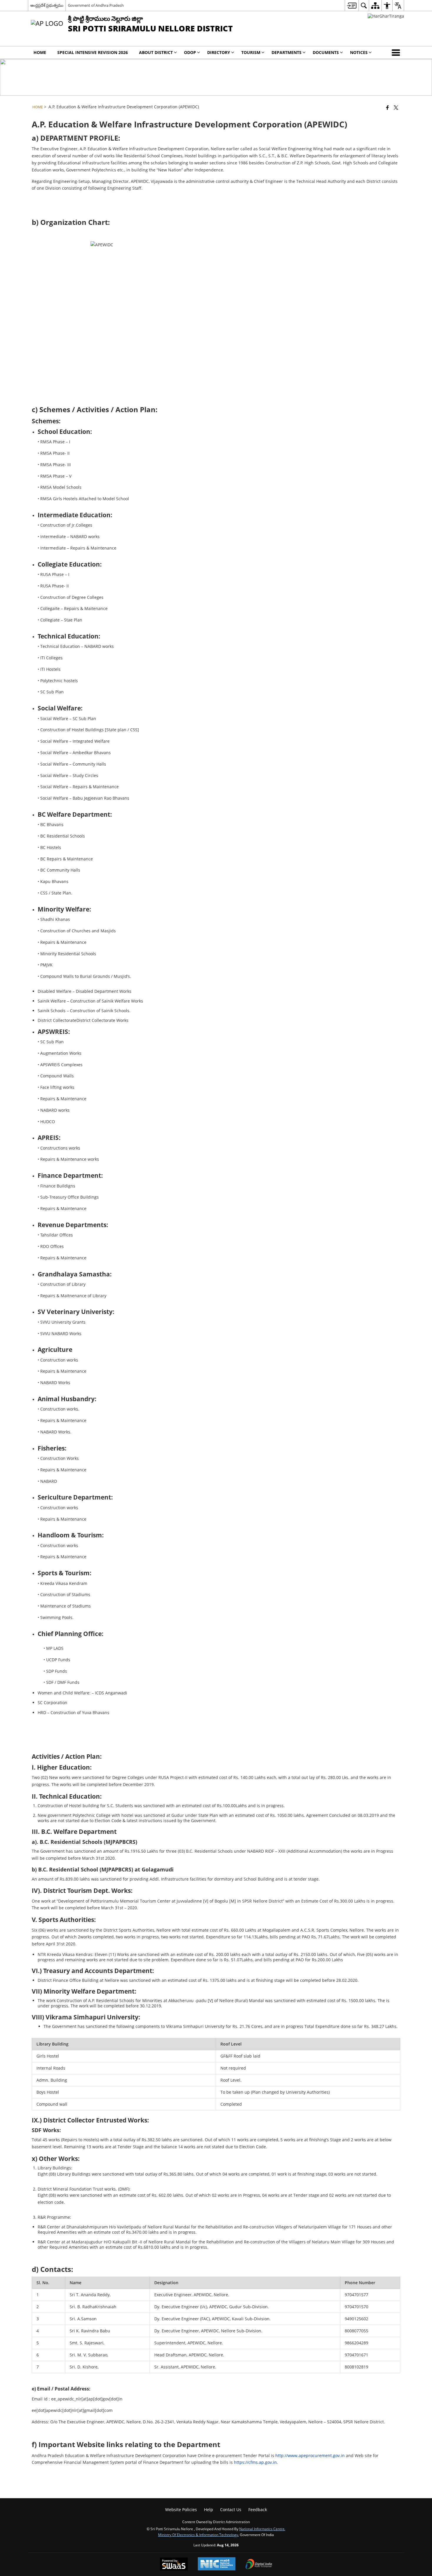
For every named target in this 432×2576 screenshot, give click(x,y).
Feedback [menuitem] (258, 2510)
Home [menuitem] (40, 52)
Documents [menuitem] (326, 52)
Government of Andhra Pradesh (96, 5)
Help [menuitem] (209, 2510)
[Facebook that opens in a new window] (387, 107)
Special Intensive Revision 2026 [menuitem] (93, 52)
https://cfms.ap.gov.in (255, 2462)
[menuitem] (352, 5)
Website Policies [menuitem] (181, 2510)
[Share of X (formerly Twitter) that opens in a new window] (396, 107)
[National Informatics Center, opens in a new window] (217, 2564)
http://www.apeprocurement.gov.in (310, 2455)
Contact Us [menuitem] (231, 2510)
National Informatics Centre (262, 2529)
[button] (397, 53)
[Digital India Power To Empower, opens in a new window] (259, 2565)
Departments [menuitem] (287, 52)
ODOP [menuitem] (190, 52)
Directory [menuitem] (219, 52)
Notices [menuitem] (359, 52)
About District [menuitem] (156, 52)
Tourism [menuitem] (251, 52)
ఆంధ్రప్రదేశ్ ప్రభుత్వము (47, 5)
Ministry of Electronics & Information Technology (198, 2535)
